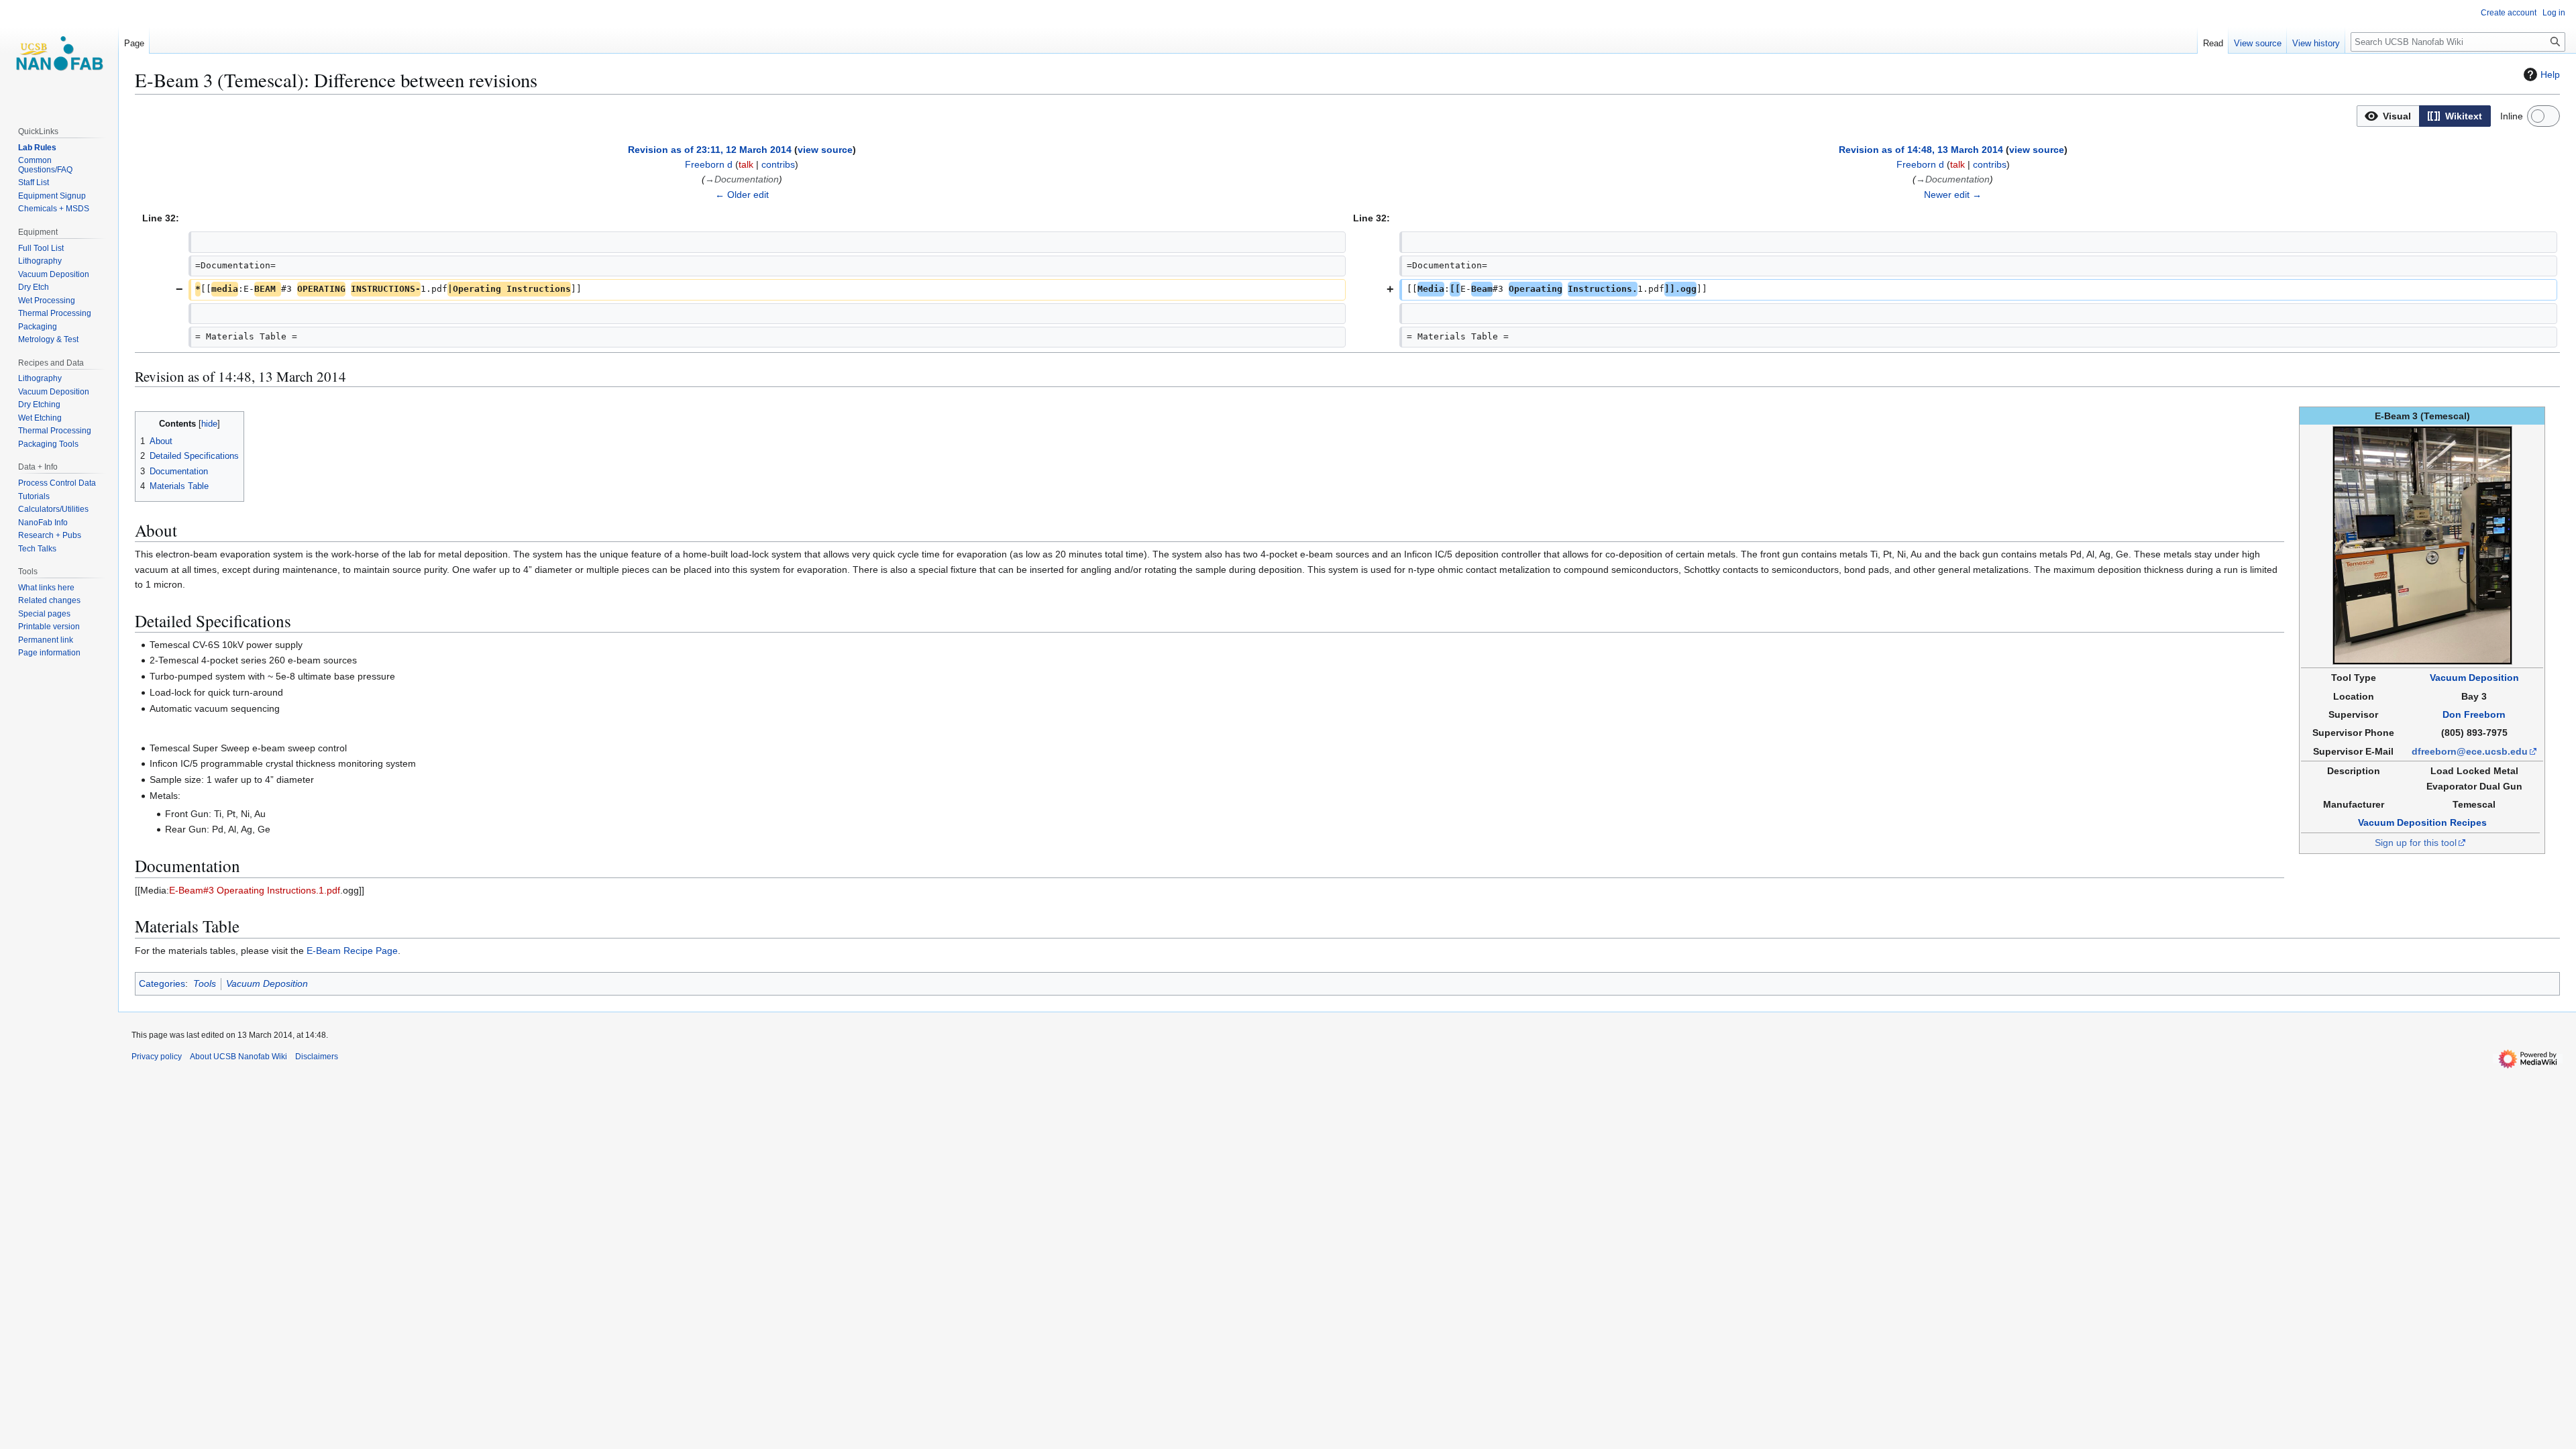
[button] (2388, 116)
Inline (2512, 116)
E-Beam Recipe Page (352, 951)
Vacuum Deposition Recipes (2422, 822)
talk (746, 164)
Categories (162, 983)
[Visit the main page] (59, 54)
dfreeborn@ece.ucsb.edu (2470, 751)
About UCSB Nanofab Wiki (238, 1057)
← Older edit (742, 195)
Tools (205, 983)
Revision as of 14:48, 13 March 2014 (1921, 150)
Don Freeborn (2474, 714)
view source (825, 150)
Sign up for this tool (2416, 843)
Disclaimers (317, 1057)
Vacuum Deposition (2474, 678)
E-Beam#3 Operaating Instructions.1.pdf (255, 890)
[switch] (2543, 116)
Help (2550, 74)
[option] (2388, 116)
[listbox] (2424, 116)
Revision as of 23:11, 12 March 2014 (710, 150)
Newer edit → (1953, 195)
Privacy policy (157, 1057)
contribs (778, 164)
